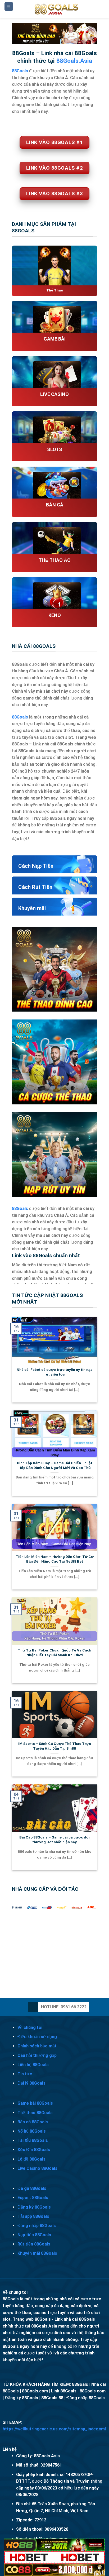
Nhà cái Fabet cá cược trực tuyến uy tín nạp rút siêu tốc (55, 1372)
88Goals (20, 717)
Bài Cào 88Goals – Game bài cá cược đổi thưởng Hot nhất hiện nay (54, 1840)
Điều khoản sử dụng (37, 2037)
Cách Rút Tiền (35, 887)
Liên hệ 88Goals (33, 2065)
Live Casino (54, 394)
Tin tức (25, 2074)
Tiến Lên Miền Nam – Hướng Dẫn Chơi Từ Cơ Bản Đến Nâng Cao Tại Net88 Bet (55, 1559)
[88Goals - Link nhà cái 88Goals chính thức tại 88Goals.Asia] (57, 9)
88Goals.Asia (74, 61)
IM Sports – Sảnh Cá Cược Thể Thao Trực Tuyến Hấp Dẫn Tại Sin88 (55, 1746)
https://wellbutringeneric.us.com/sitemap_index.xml (54, 2429)
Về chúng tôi (30, 2027)
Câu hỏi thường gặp (37, 2055)
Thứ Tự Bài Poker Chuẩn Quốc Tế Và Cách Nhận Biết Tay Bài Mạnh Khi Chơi (54, 1653)
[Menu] (9, 6)
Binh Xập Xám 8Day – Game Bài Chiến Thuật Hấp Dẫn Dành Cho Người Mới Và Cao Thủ (55, 1465)
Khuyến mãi (32, 908)
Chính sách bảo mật (37, 2046)
